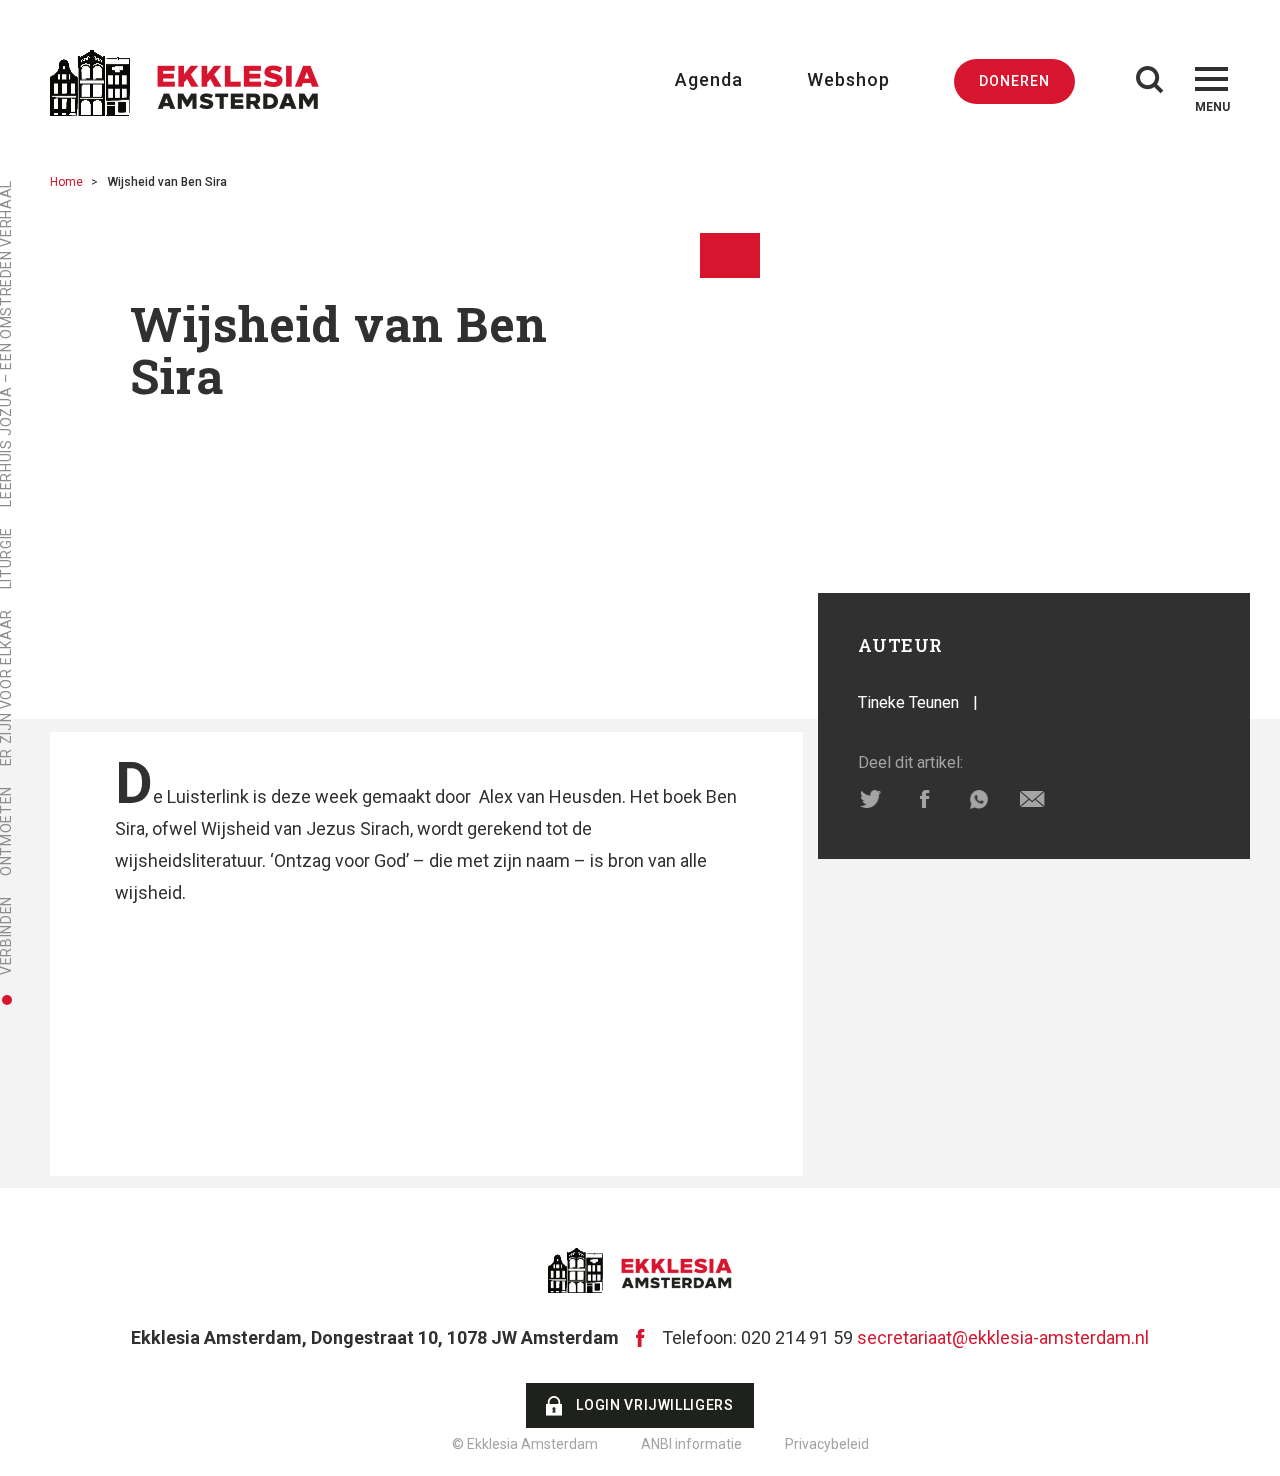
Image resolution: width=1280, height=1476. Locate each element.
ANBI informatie (691, 1444)
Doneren (1014, 81)
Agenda (709, 79)
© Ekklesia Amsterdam (525, 1444)
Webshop (848, 79)
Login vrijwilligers (654, 1405)
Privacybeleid (827, 1444)
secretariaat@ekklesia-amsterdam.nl (1003, 1337)
